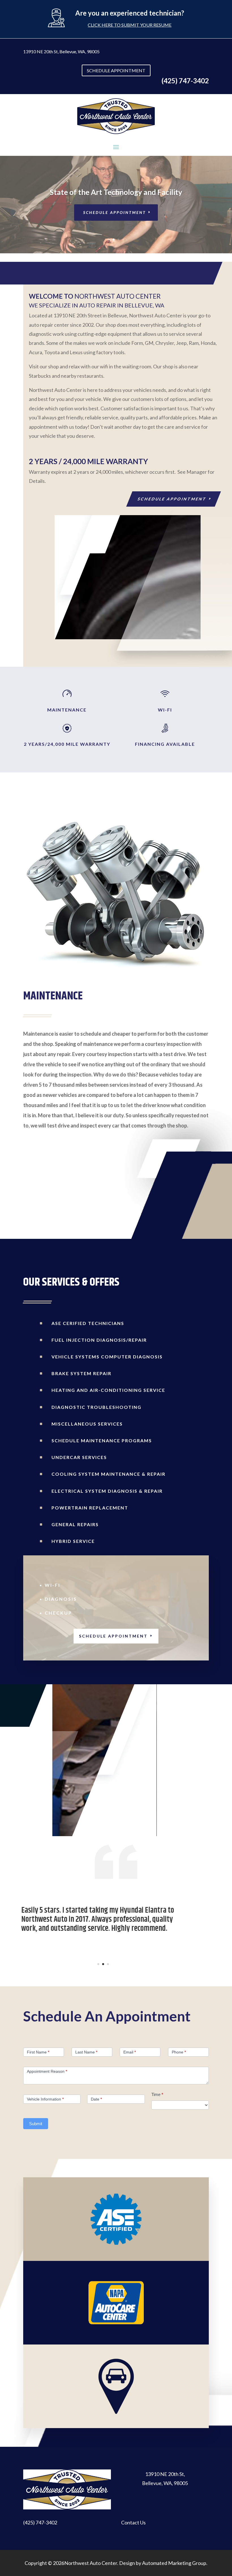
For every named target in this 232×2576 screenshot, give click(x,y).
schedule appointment (172, 499)
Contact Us (133, 2522)
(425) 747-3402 (40, 2522)
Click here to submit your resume (130, 25)
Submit (36, 2124)
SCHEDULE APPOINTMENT (116, 70)
